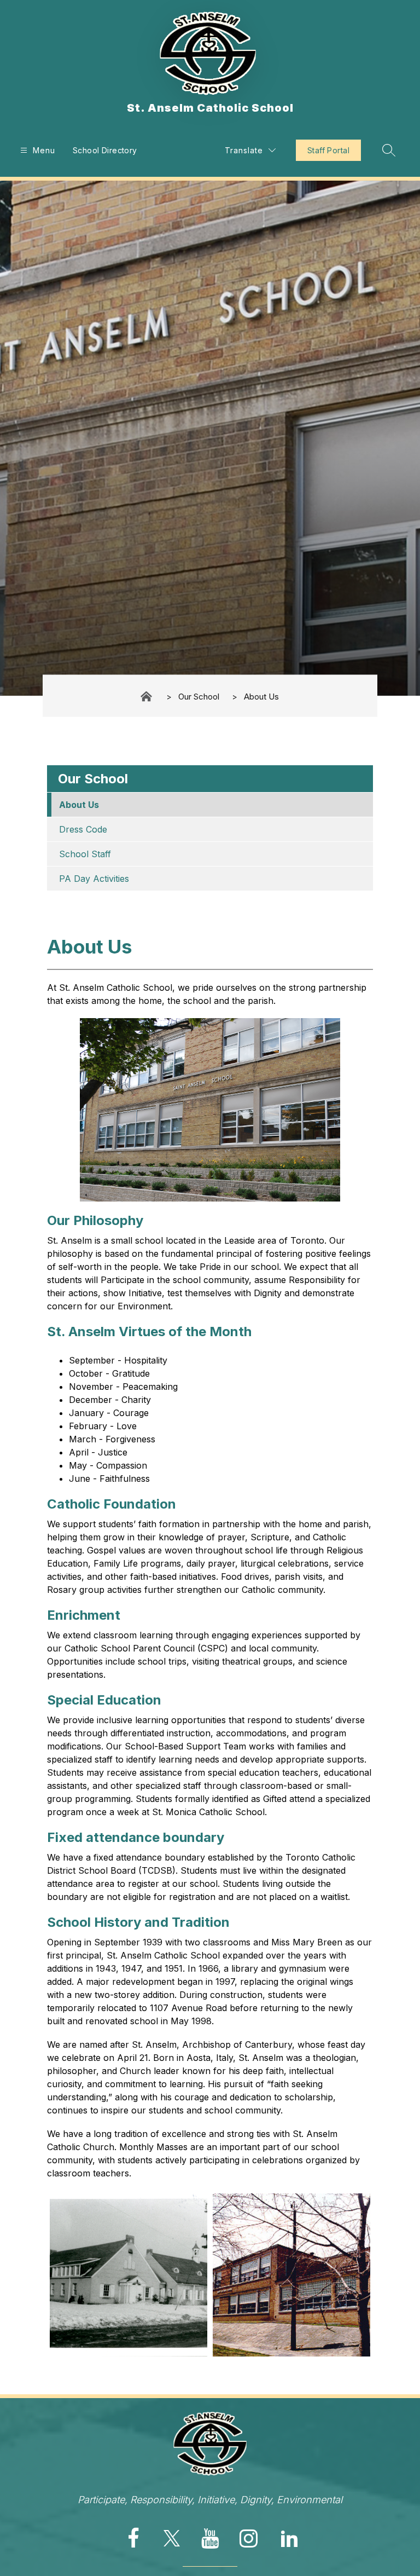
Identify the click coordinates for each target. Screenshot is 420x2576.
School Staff (85, 854)
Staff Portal (328, 150)
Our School (199, 696)
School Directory (105, 150)
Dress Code (83, 829)
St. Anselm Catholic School (147, 697)
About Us (261, 696)
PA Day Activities (94, 879)
